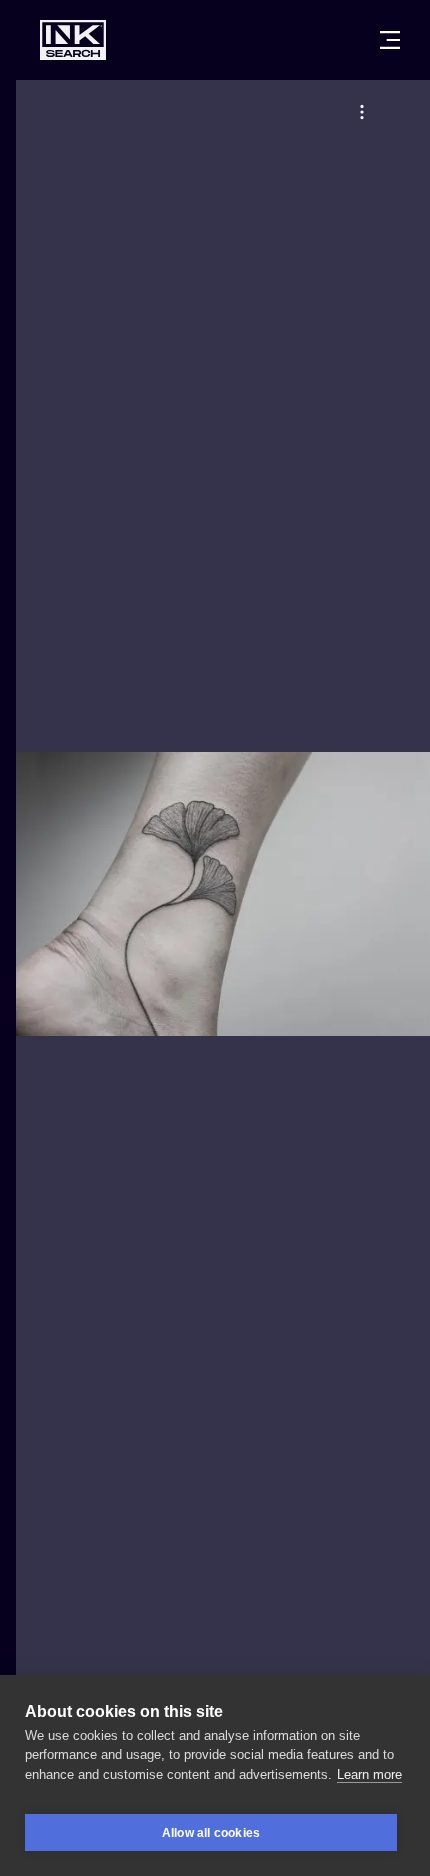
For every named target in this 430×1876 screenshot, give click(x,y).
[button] (362, 112)
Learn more (369, 1774)
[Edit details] (362, 112)
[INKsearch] (73, 40)
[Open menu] (390, 40)
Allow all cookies (211, 1833)
